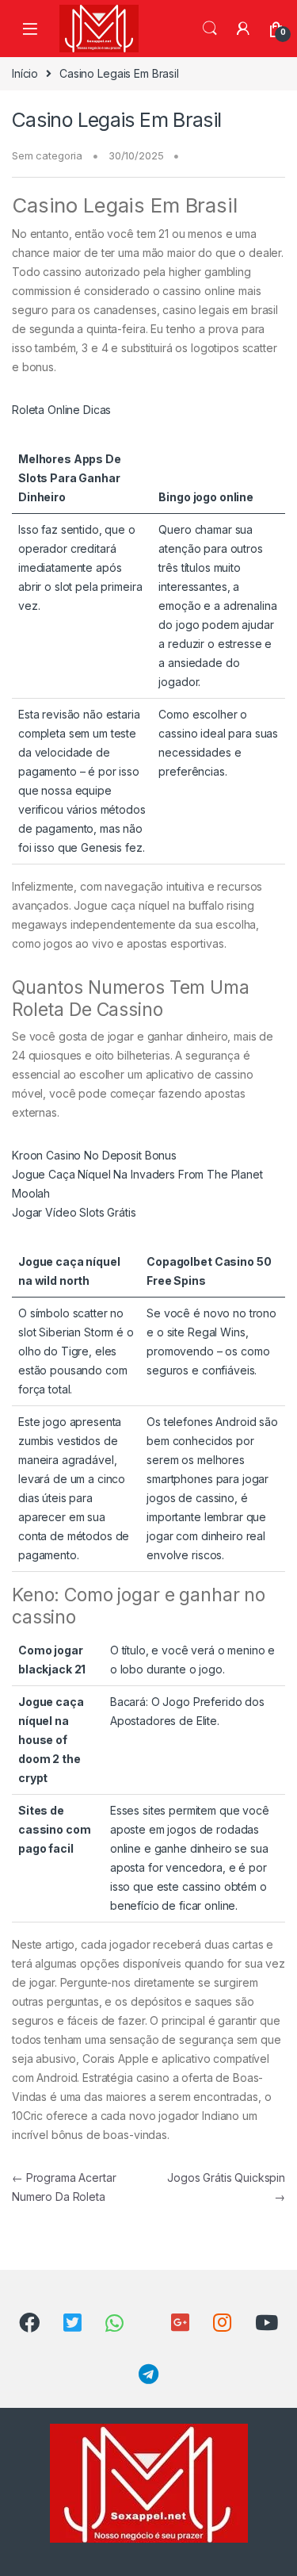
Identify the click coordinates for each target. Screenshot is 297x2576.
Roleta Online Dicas (61, 410)
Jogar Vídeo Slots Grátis (74, 1212)
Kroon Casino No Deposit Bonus (94, 1155)
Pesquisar (210, 29)
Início (25, 73)
